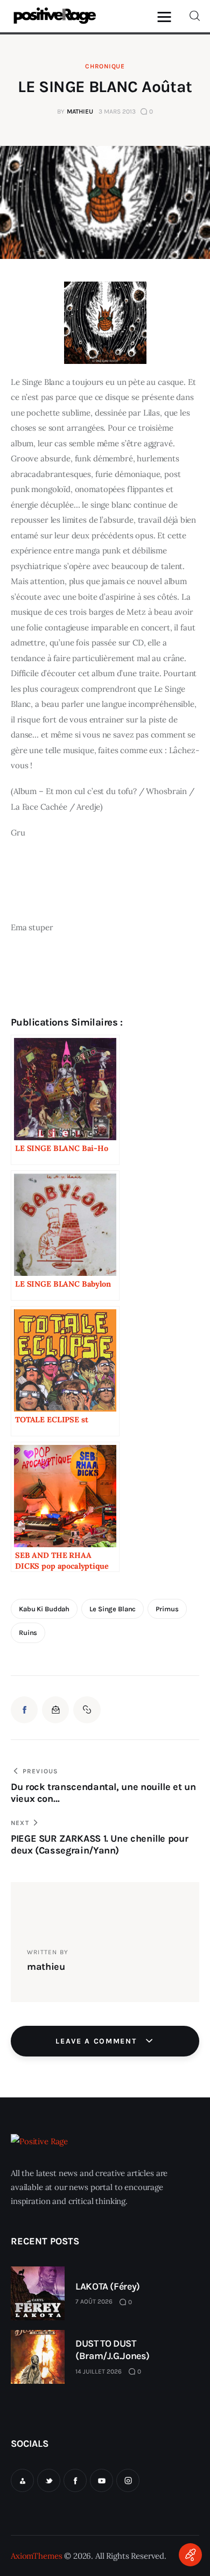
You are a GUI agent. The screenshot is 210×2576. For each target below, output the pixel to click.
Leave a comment (97, 2041)
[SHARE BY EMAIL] (55, 1710)
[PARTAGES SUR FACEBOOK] (24, 1710)
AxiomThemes (36, 2556)
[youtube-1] (101, 2480)
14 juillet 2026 (99, 2371)
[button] (167, 16)
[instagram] (128, 2480)
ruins (28, 1633)
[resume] (22, 2480)
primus (167, 1609)
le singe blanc (113, 1609)
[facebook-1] (75, 2480)
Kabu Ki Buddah (44, 1609)
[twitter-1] (49, 2480)
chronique (105, 66)
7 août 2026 (94, 2301)
